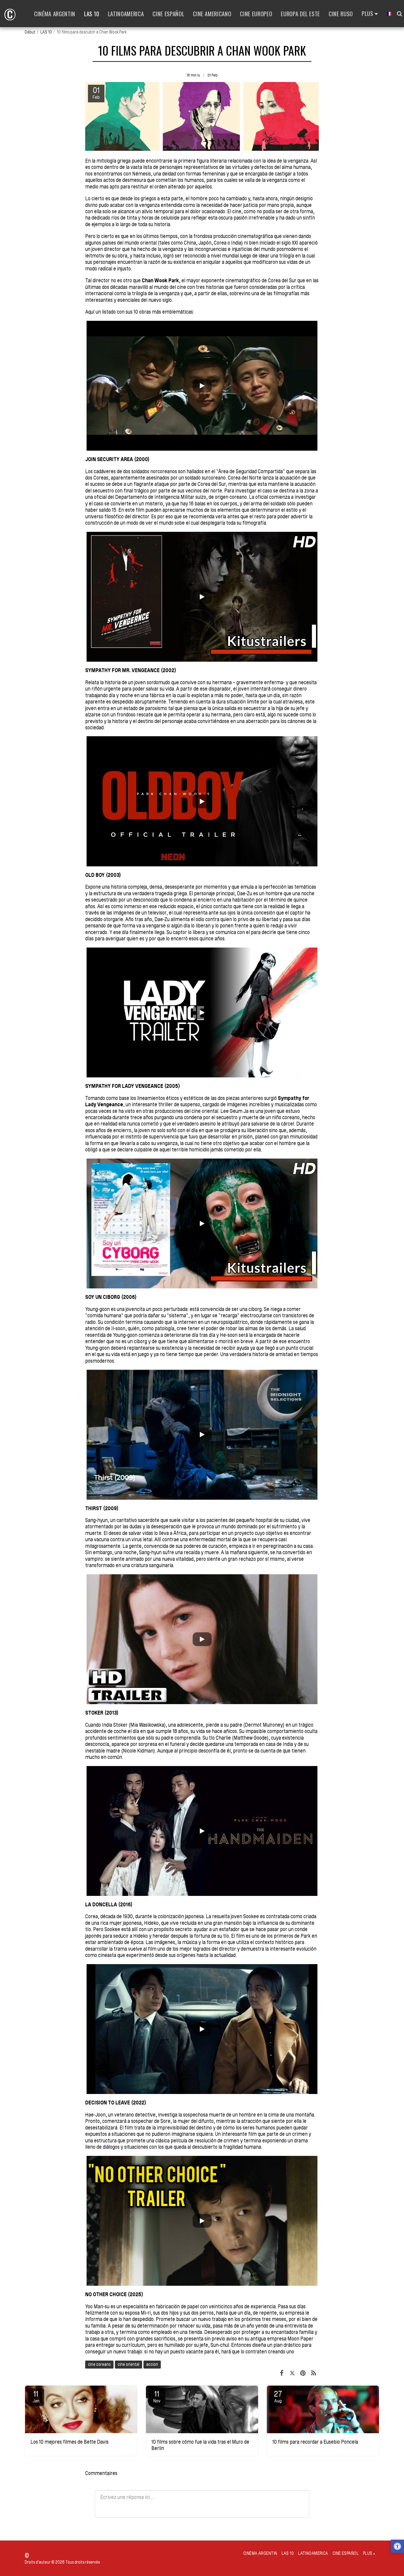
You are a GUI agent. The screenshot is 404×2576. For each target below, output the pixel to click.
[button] (397, 2547)
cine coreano (99, 2364)
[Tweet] (292, 2373)
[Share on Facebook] (282, 2373)
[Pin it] (303, 2373)
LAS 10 (46, 32)
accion (152, 2364)
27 (278, 2396)
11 (36, 2396)
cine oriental (128, 2364)
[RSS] (313, 2373)
